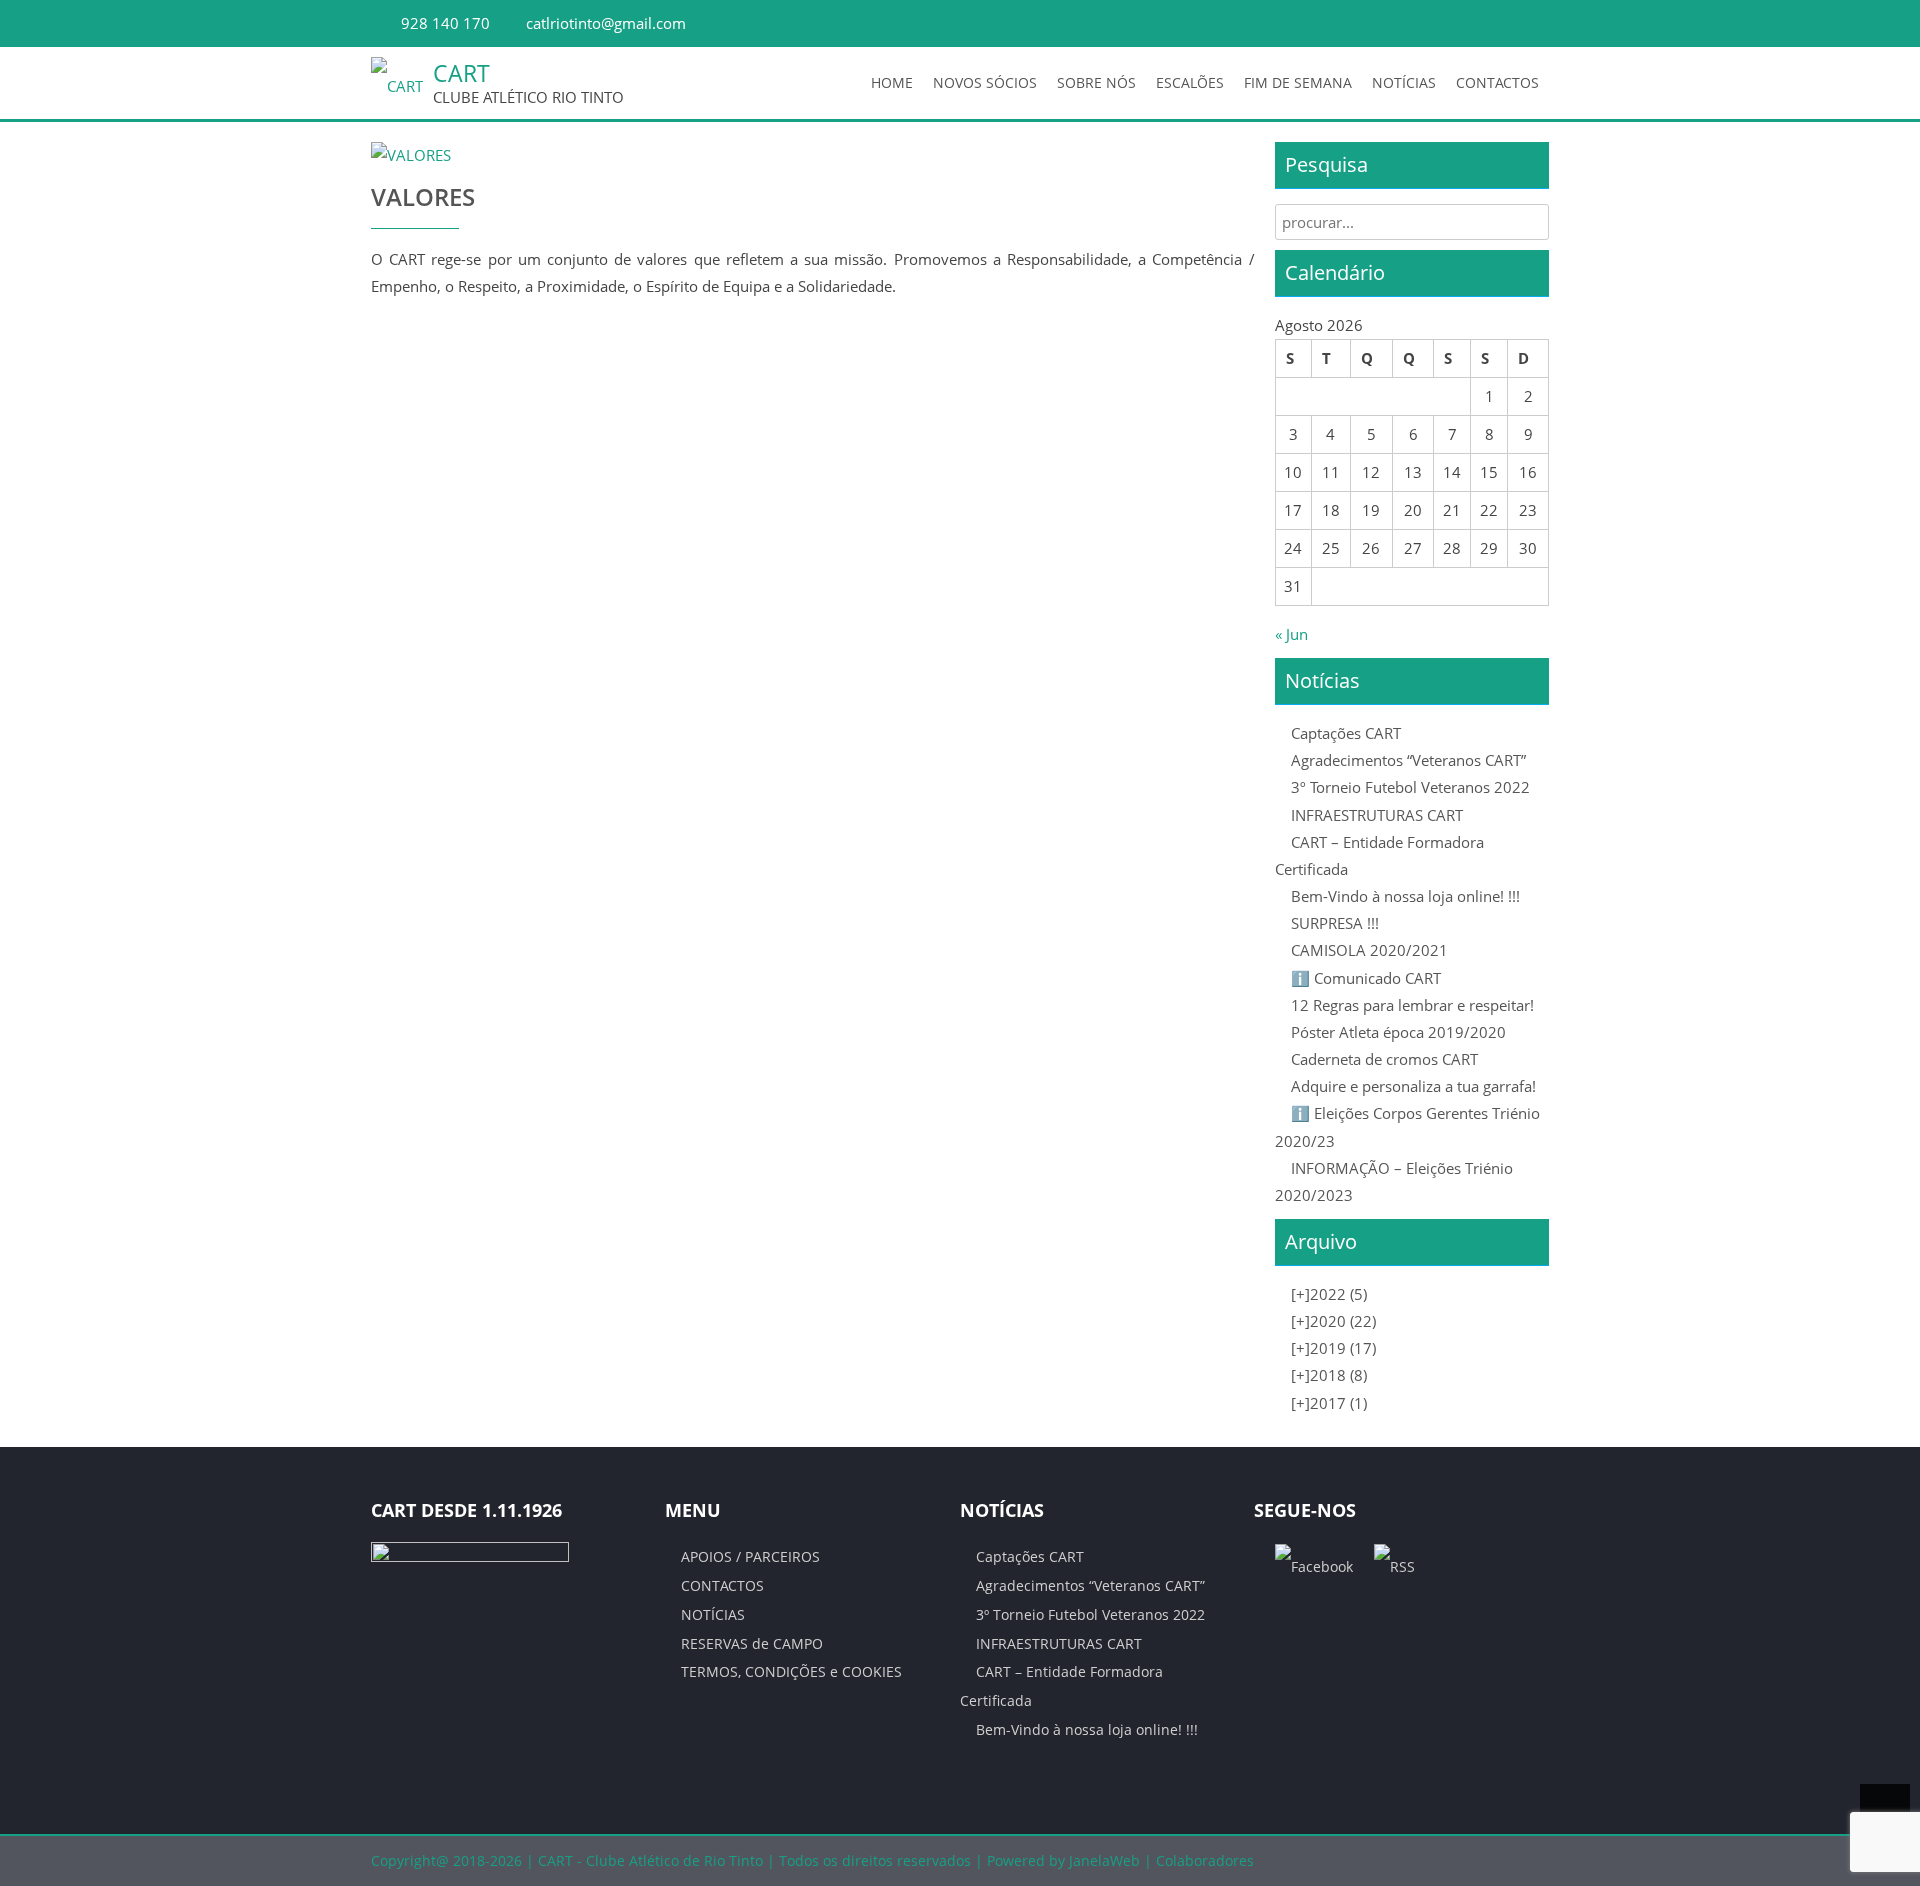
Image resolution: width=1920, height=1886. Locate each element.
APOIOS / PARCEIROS (750, 1556)
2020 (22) (1333, 1321)
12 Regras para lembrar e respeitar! (1412, 1005)
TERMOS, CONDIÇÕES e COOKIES (791, 1671)
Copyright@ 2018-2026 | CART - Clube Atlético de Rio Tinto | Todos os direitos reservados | (679, 1860)
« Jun (1291, 634)
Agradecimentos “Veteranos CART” (1408, 760)
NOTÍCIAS (1404, 82)
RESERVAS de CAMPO (752, 1643)
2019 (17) (1333, 1348)
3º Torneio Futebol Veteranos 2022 (1410, 787)
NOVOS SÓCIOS (985, 82)
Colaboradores (1205, 1860)
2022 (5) (1329, 1294)
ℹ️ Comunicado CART (1366, 978)
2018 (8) (1329, 1375)
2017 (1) (1329, 1403)
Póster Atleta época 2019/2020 (1398, 1032)
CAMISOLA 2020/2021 (1369, 950)
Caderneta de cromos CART (1384, 1059)
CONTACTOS (1497, 82)
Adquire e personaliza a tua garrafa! (1413, 1086)
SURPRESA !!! (1335, 923)
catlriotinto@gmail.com (606, 23)
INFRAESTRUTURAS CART (1377, 815)
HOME (892, 82)
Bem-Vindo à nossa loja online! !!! (1405, 896)
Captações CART (1346, 733)
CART (461, 73)
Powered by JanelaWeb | (1071, 1860)
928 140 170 (445, 23)
